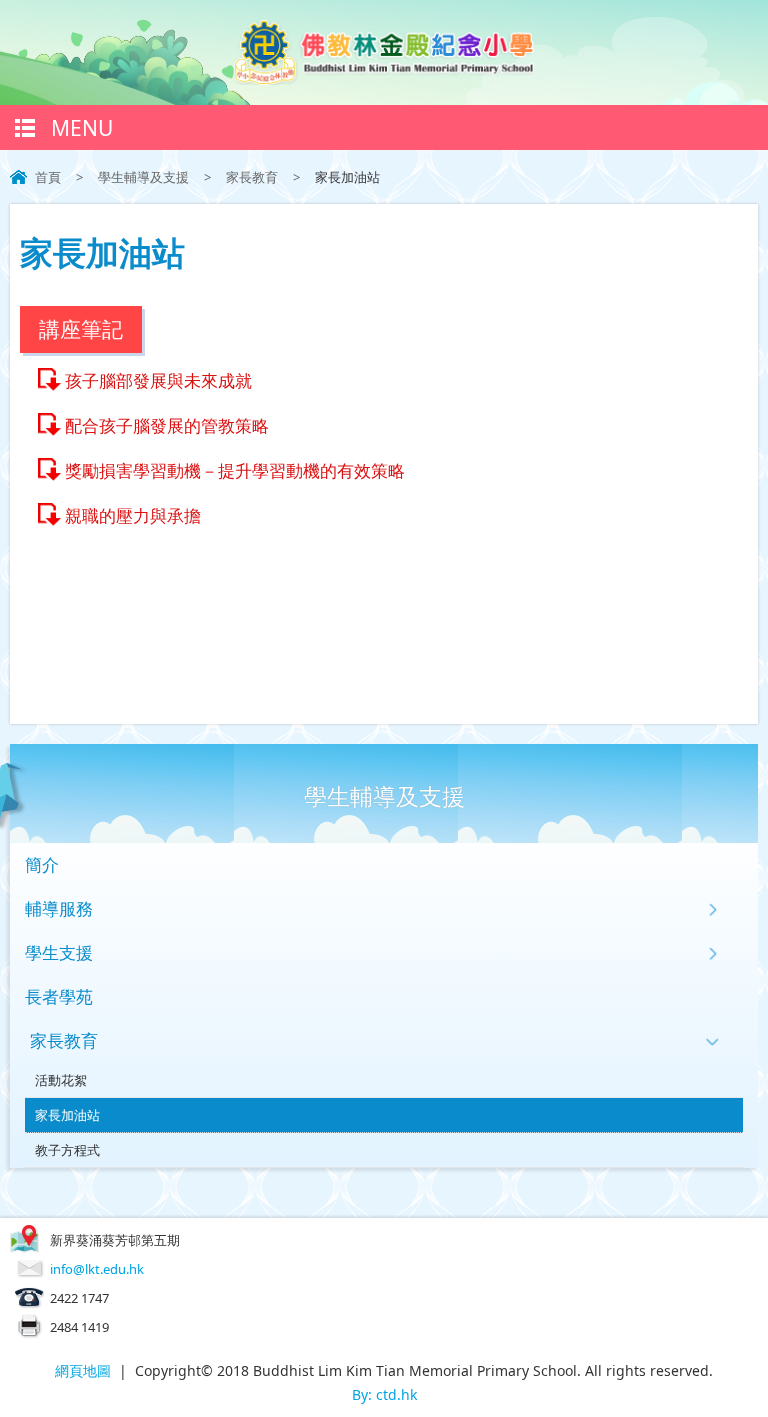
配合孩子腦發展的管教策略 (167, 425)
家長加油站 (67, 1115)
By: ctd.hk (384, 1394)
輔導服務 (59, 908)
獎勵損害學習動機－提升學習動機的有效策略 (235, 470)
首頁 (48, 177)
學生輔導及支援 (143, 177)
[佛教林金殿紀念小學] (384, 78)
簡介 (42, 864)
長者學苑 (59, 996)
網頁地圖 (83, 1370)
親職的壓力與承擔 (133, 515)
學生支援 (59, 952)
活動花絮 (61, 1080)
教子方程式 (67, 1150)
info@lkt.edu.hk (97, 1269)
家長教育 (252, 177)
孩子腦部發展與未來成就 (158, 380)
